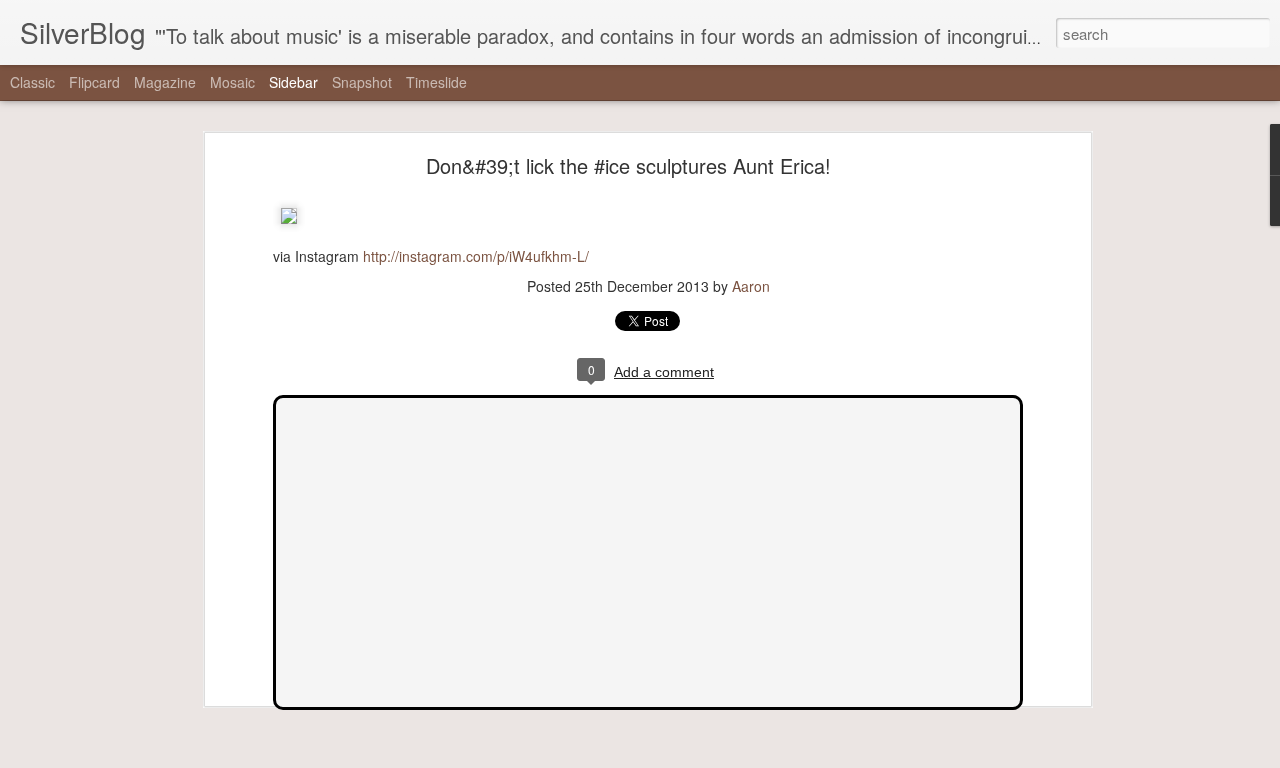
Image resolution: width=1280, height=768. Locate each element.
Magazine (165, 82)
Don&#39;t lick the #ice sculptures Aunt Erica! (628, 165)
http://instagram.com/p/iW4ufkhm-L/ (476, 256)
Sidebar (293, 82)
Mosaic (232, 82)
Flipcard (94, 82)
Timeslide (436, 82)
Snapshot (362, 82)
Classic (32, 82)
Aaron (751, 286)
